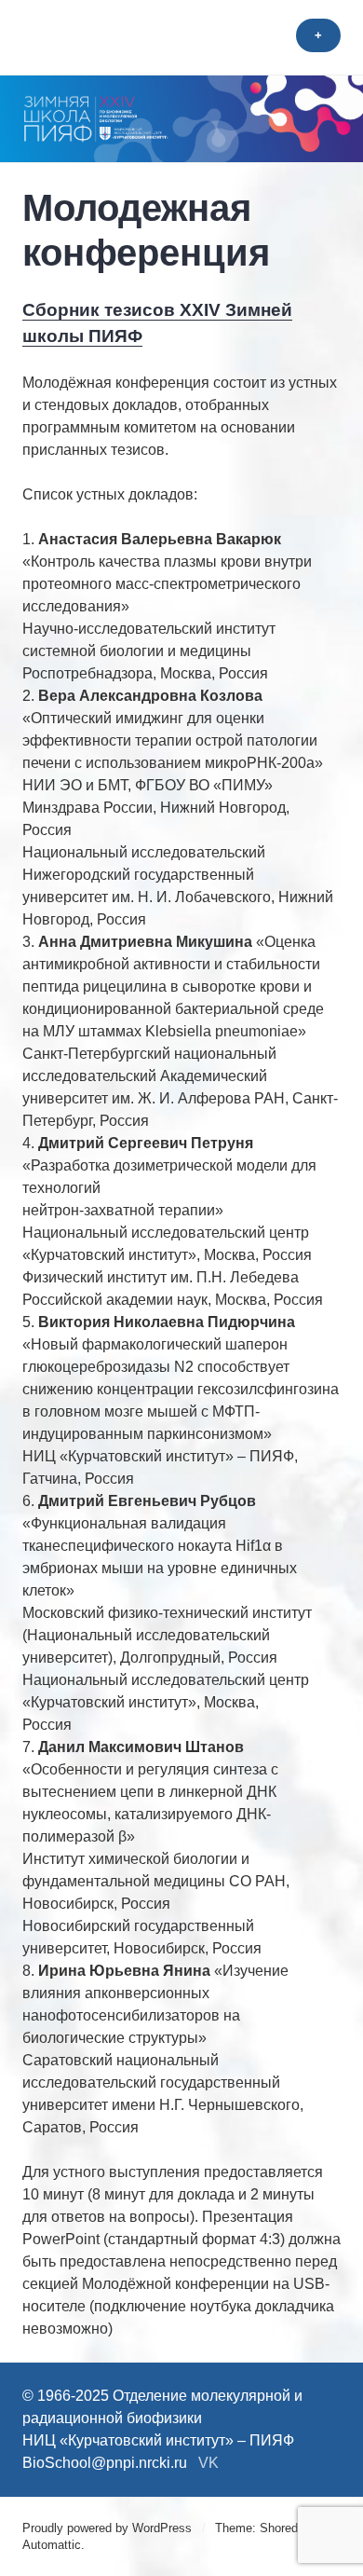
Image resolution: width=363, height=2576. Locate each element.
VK (208, 2463)
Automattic (52, 2545)
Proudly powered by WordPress (107, 2528)
